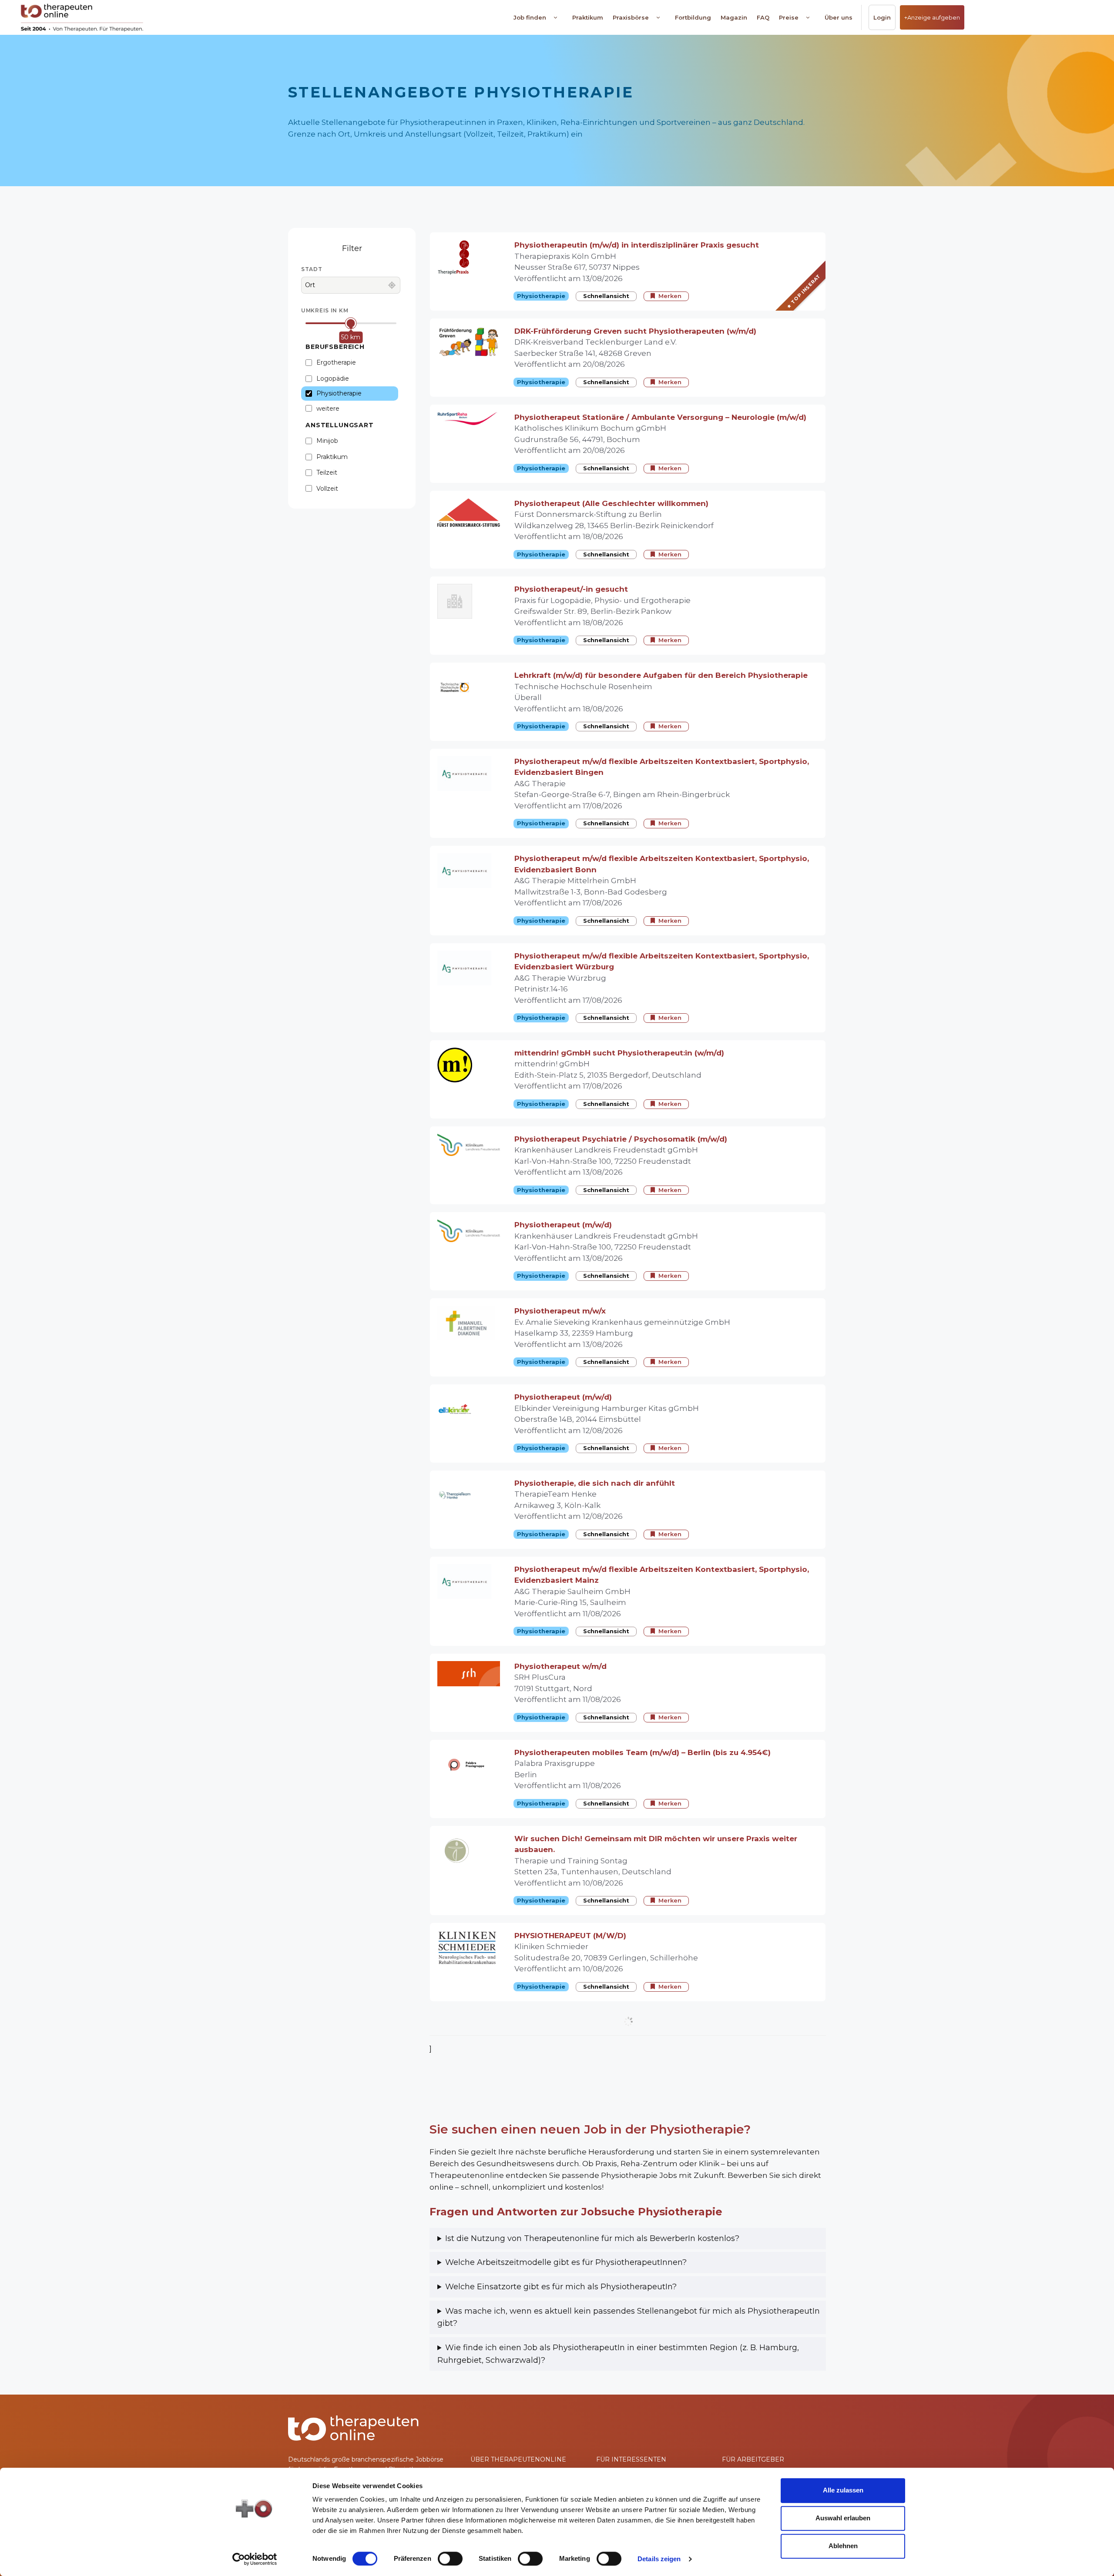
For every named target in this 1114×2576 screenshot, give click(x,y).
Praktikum (588, 17)
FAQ (763, 17)
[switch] (450, 2559)
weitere (328, 409)
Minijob (327, 441)
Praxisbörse (631, 17)
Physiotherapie (339, 393)
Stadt (312, 269)
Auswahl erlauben (843, 2518)
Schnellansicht (606, 296)
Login (882, 17)
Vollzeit (327, 489)
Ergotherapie (336, 362)
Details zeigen (659, 2559)
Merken (670, 296)
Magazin (734, 17)
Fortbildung (693, 17)
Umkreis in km (325, 310)
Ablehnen (843, 2546)
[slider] (351, 323)
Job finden (530, 17)
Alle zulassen (843, 2490)
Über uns (839, 17)
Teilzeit (327, 472)
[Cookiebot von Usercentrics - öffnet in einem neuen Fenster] (255, 2559)
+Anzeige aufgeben (932, 17)
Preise (789, 17)
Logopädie (333, 379)
